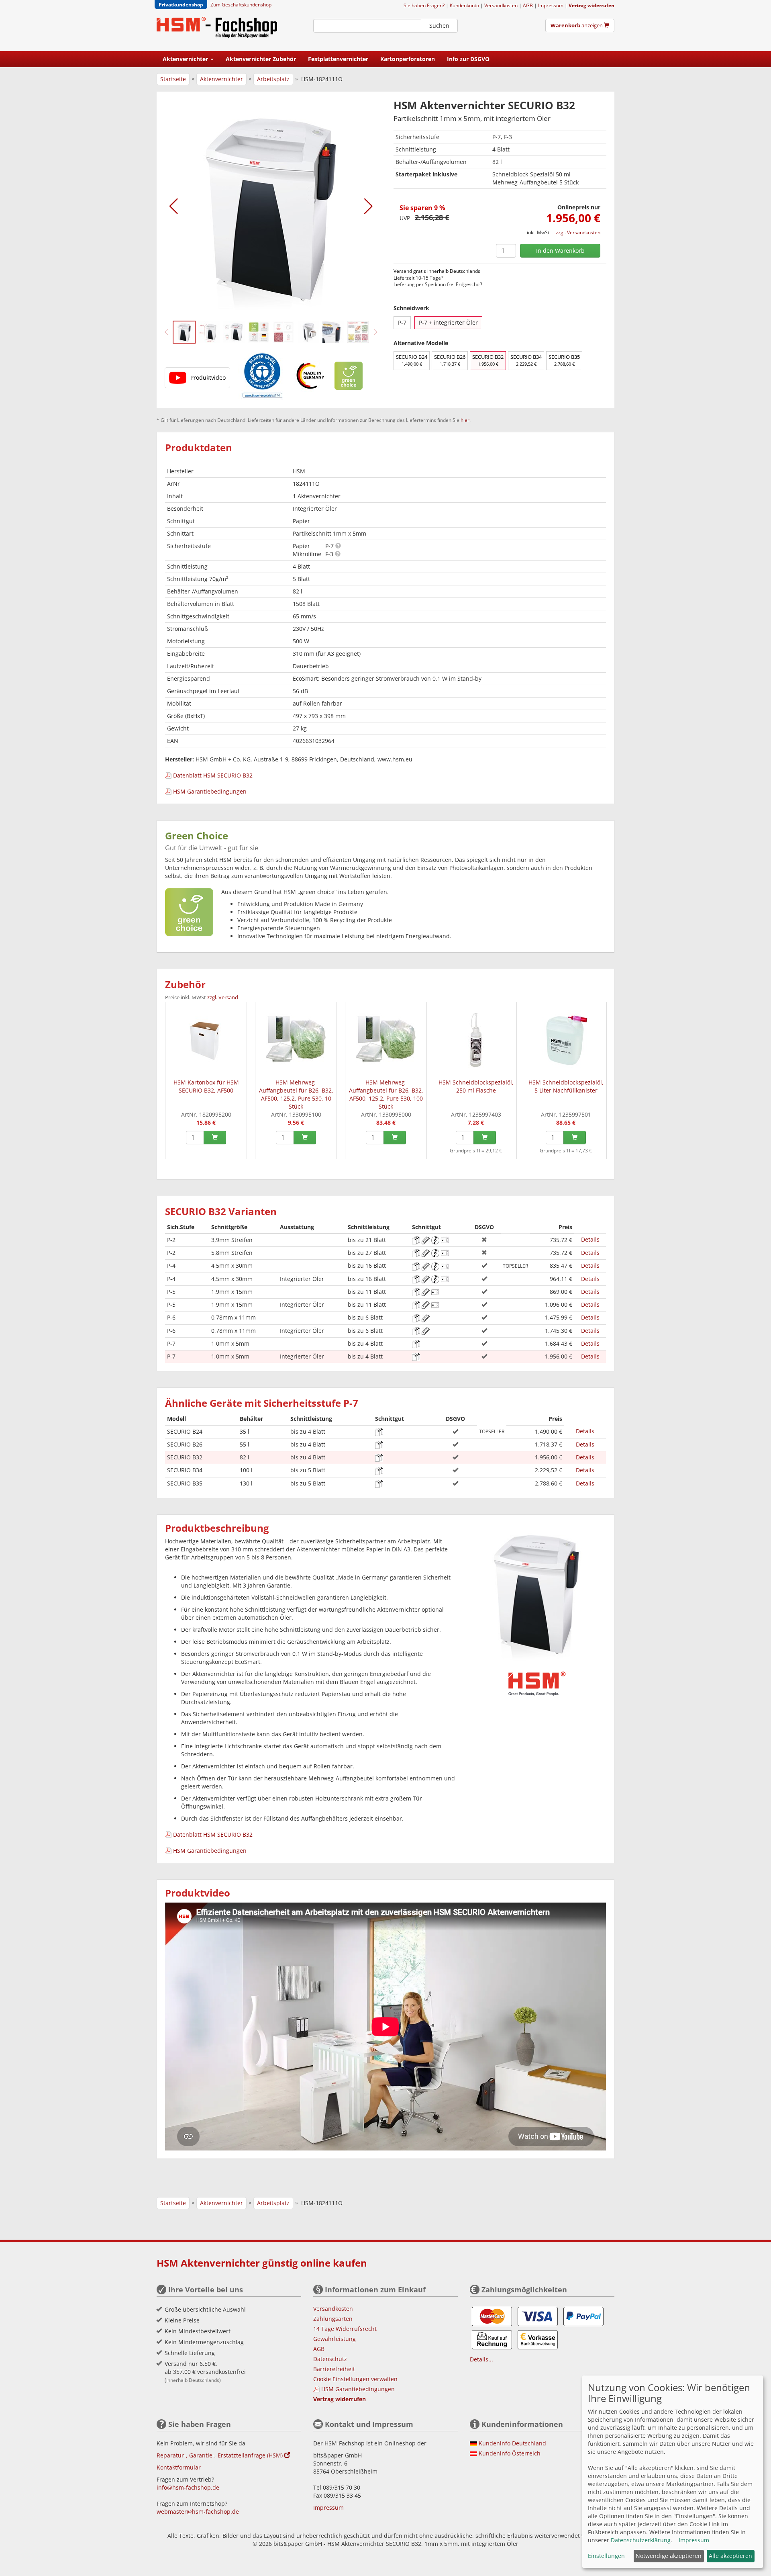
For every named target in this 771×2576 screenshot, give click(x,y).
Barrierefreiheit (334, 2369)
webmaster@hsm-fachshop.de (198, 2512)
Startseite (173, 79)
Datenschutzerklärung (641, 2540)
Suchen (439, 26)
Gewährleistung (335, 2339)
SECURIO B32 (488, 360)
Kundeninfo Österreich (510, 2453)
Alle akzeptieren (730, 2556)
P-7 (402, 322)
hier (465, 420)
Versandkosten (501, 5)
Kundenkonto (464, 5)
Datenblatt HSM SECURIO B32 (213, 775)
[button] (174, 206)
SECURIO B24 (412, 360)
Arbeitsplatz (273, 79)
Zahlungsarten (333, 2319)
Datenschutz (330, 2359)
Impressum (551, 5)
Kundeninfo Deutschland (512, 2443)
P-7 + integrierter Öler (448, 322)
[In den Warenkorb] (215, 1138)
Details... (481, 2359)
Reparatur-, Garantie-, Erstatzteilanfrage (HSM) (220, 2455)
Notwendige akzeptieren (669, 2556)
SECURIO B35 (564, 360)
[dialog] (673, 2472)
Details (590, 1239)
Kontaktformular (179, 2467)
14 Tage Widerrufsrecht (345, 2329)
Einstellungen (606, 2556)
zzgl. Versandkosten (578, 232)
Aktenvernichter (221, 79)
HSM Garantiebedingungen (210, 791)
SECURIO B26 (450, 360)
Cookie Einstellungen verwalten (355, 2379)
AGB (528, 5)
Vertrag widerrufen (592, 5)
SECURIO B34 (526, 360)
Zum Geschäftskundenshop (241, 4)
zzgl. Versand (223, 997)
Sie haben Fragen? (424, 5)
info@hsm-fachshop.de (188, 2487)
